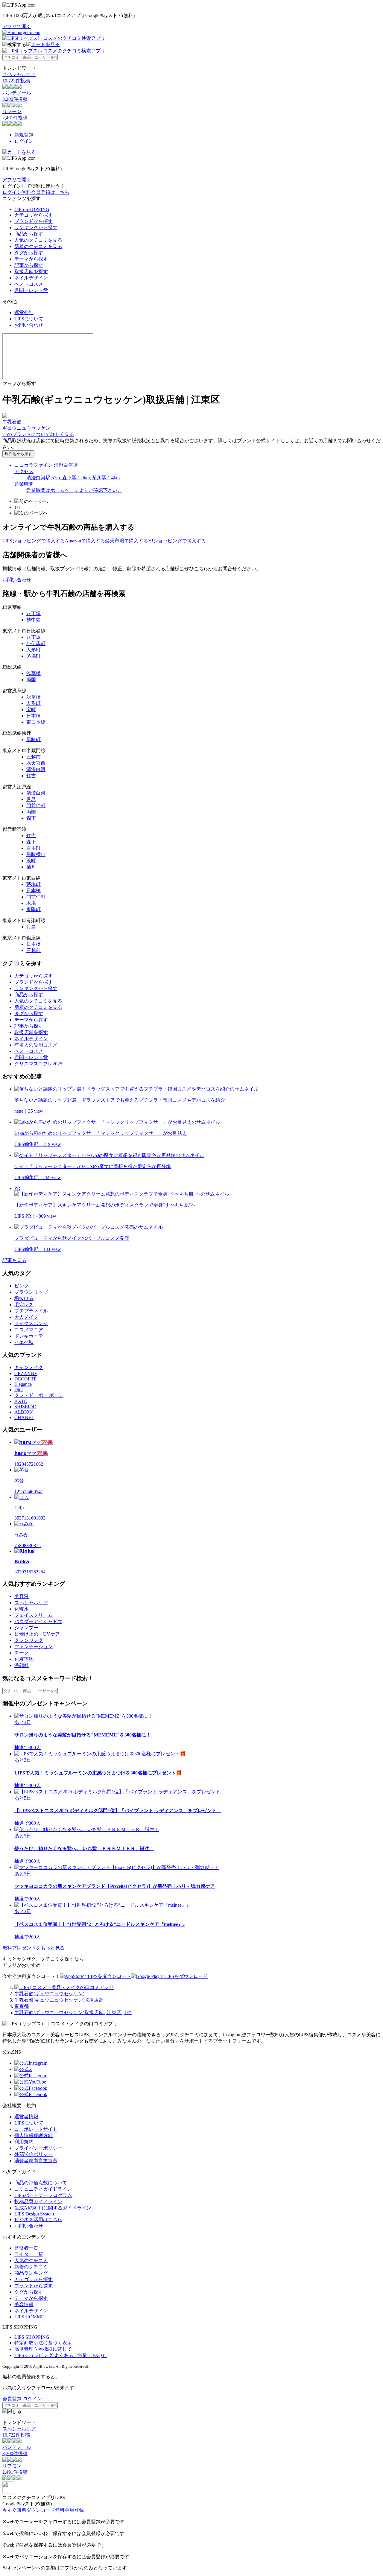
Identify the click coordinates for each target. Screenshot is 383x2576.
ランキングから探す (36, 228)
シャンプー (26, 1628)
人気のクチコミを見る (38, 240)
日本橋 (34, 716)
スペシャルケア (31, 1603)
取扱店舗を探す (31, 272)
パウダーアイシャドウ (38, 1621)
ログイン (24, 141)
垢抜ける (24, 1298)
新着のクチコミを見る (38, 246)
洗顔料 (22, 1665)
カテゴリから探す (34, 215)
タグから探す (29, 253)
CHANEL (24, 1417)
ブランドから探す (34, 221)
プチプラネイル (31, 1311)
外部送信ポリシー (34, 2154)
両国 (31, 680)
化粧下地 (24, 1659)
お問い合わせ (29, 325)
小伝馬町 (36, 643)
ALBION (24, 1412)
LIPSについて (29, 319)
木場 (31, 903)
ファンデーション (34, 1647)
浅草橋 (34, 673)
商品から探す (29, 234)
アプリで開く (17, 26)
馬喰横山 (36, 854)
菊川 (31, 867)
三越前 (34, 757)
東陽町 (34, 909)
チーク (22, 1653)
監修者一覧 (26, 2248)
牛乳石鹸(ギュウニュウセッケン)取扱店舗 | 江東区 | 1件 (73, 2012)
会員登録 (12, 2399)
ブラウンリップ (31, 1292)
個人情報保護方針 (34, 2135)
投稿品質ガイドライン (38, 2202)
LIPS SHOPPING (32, 209)
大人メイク (26, 1317)
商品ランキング (31, 2273)
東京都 (22, 2006)
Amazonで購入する (85, 541)
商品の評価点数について (41, 2183)
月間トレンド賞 (31, 290)
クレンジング (29, 1640)
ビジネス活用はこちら (38, 2220)
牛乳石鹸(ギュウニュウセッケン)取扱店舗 (59, 2000)
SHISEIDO (25, 1407)
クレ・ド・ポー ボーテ (39, 1395)
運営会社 (24, 313)
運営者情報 (26, 2117)
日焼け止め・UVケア (37, 1634)
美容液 (22, 1596)
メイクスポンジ (31, 1323)
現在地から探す (18, 454)
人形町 (34, 650)
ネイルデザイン (31, 278)
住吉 (31, 776)
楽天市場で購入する (127, 541)
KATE (21, 1401)
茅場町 (34, 656)
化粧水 (22, 1609)
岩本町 (34, 848)
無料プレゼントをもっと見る (34, 1948)
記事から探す (29, 265)
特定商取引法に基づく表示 (43, 2343)
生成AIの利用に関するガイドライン (53, 2208)
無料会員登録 (69, 2510)
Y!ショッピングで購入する (177, 541)
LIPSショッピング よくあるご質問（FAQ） (61, 2355)
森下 (31, 818)
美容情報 (24, 2304)
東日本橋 (36, 722)
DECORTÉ (26, 1379)
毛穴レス (24, 1305)
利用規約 (24, 2142)
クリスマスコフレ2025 (38, 1064)
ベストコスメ (29, 284)
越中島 (34, 620)
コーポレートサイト (36, 2129)
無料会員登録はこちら (45, 192)
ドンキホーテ (29, 1336)
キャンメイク (29, 1367)
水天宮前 (36, 763)
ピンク (22, 1286)
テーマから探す (31, 259)
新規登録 (24, 135)
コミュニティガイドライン (43, 2189)
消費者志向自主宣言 (36, 2161)
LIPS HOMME (29, 2317)
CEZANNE (26, 1373)
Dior (19, 1390)
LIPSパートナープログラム (43, 2195)
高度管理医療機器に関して (43, 2349)
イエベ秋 (24, 1342)
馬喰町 (34, 739)
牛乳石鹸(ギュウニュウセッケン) (49, 1994)
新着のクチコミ (31, 2267)
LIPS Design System (34, 2214)
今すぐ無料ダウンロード (29, 2510)
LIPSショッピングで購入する (34, 541)
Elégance (23, 1384)
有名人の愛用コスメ (36, 1045)
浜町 (31, 861)
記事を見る (14, 1260)
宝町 (31, 710)
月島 (31, 799)
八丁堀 (34, 613)
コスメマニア (29, 1330)
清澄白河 (36, 769)
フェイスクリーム (34, 1615)
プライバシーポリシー (38, 2148)
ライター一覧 (29, 2254)
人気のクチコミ (31, 2261)
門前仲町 (36, 806)
